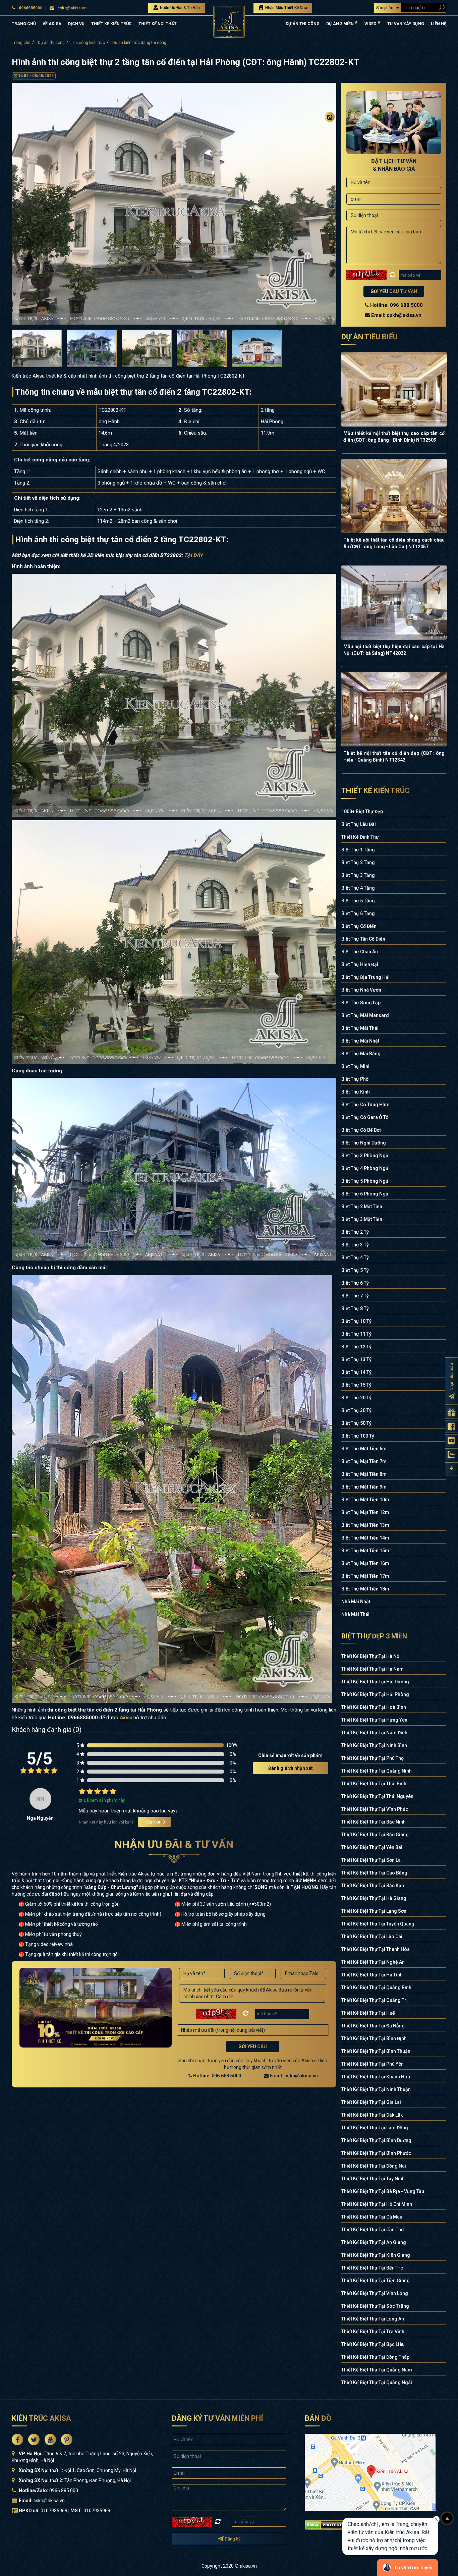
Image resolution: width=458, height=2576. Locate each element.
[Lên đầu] (447, 2518)
